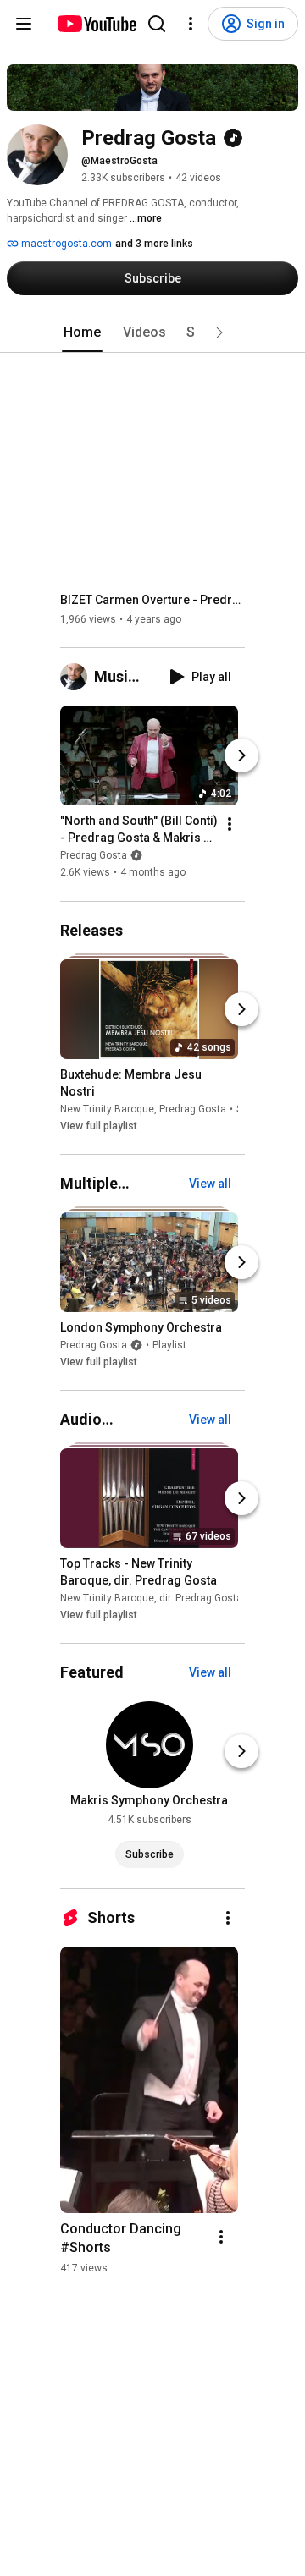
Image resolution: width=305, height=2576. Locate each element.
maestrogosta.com (65, 244)
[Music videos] (77, 677)
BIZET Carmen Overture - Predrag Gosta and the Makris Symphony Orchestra (153, 600)
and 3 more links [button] (154, 244)
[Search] (157, 24)
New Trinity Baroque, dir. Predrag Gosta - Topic (167, 1598)
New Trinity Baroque (107, 1109)
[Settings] (191, 24)
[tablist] (152, 332)
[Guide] (24, 24)
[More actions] (230, 825)
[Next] (241, 756)
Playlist (169, 1345)
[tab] (82, 332)
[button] (219, 332)
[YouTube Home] (96, 24)
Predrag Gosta (94, 856)
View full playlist (99, 1126)
